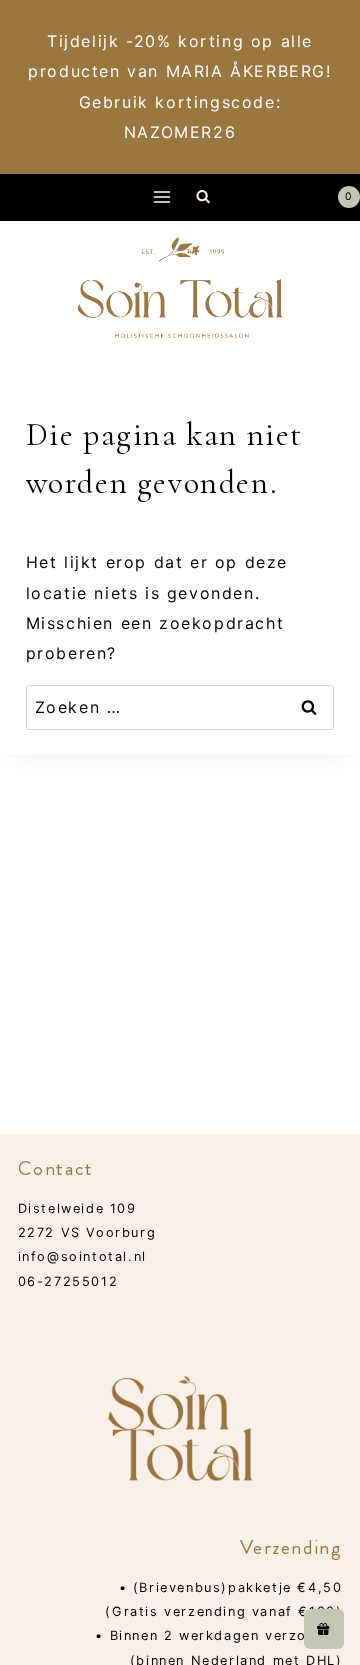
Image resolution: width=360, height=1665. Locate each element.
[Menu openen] (162, 197)
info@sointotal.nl (82, 1256)
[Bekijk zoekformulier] (203, 197)
